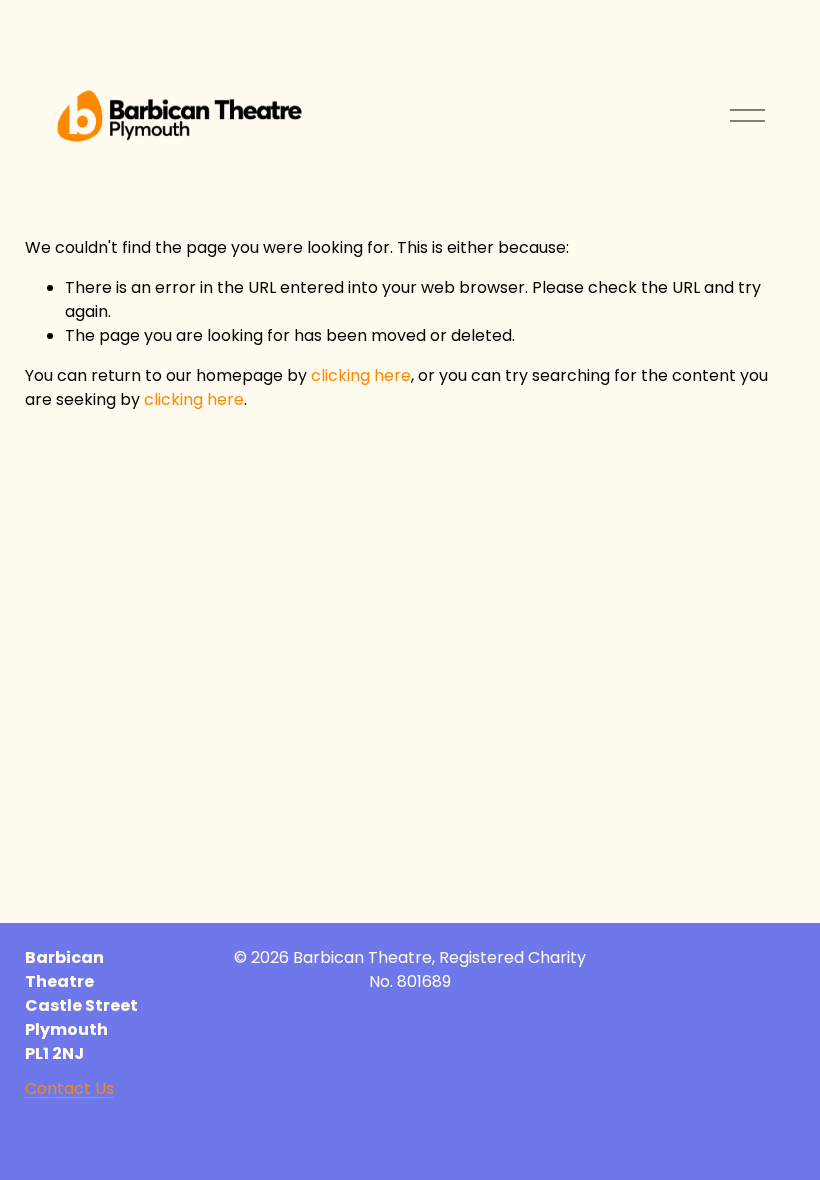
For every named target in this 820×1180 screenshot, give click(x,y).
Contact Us (69, 1088)
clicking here (361, 375)
